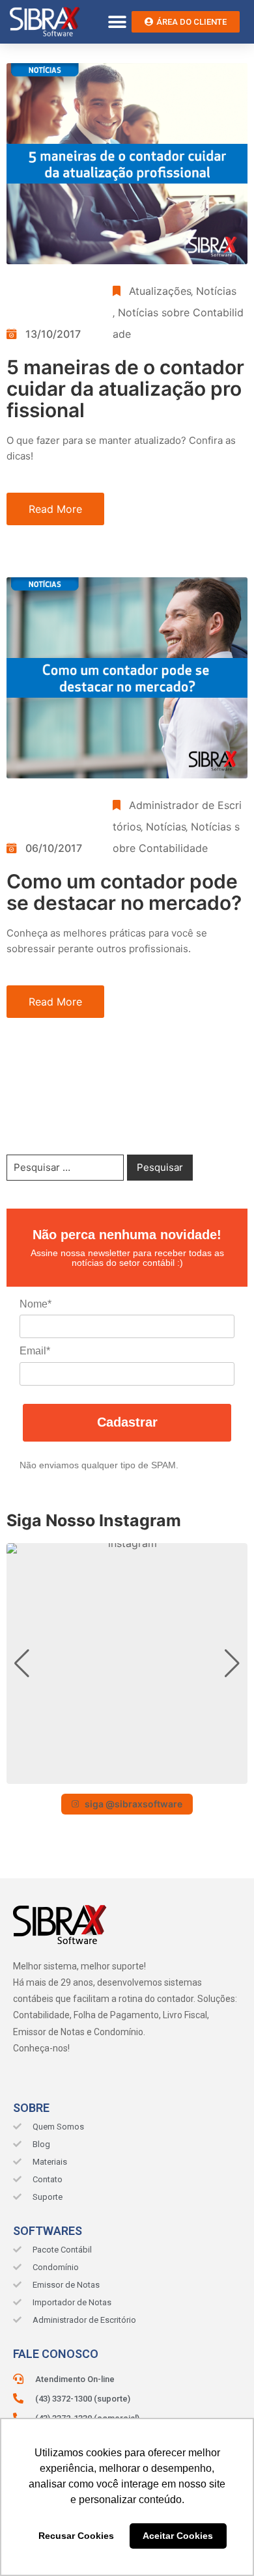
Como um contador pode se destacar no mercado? (124, 892)
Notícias (216, 291)
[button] (117, 22)
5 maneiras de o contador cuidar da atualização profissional (125, 389)
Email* (35, 1351)
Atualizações (160, 291)
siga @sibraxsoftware (134, 1804)
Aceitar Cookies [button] (178, 2536)
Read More (55, 509)
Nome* (35, 1304)
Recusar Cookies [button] (76, 2536)
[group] (127, 1664)
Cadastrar (127, 1422)
